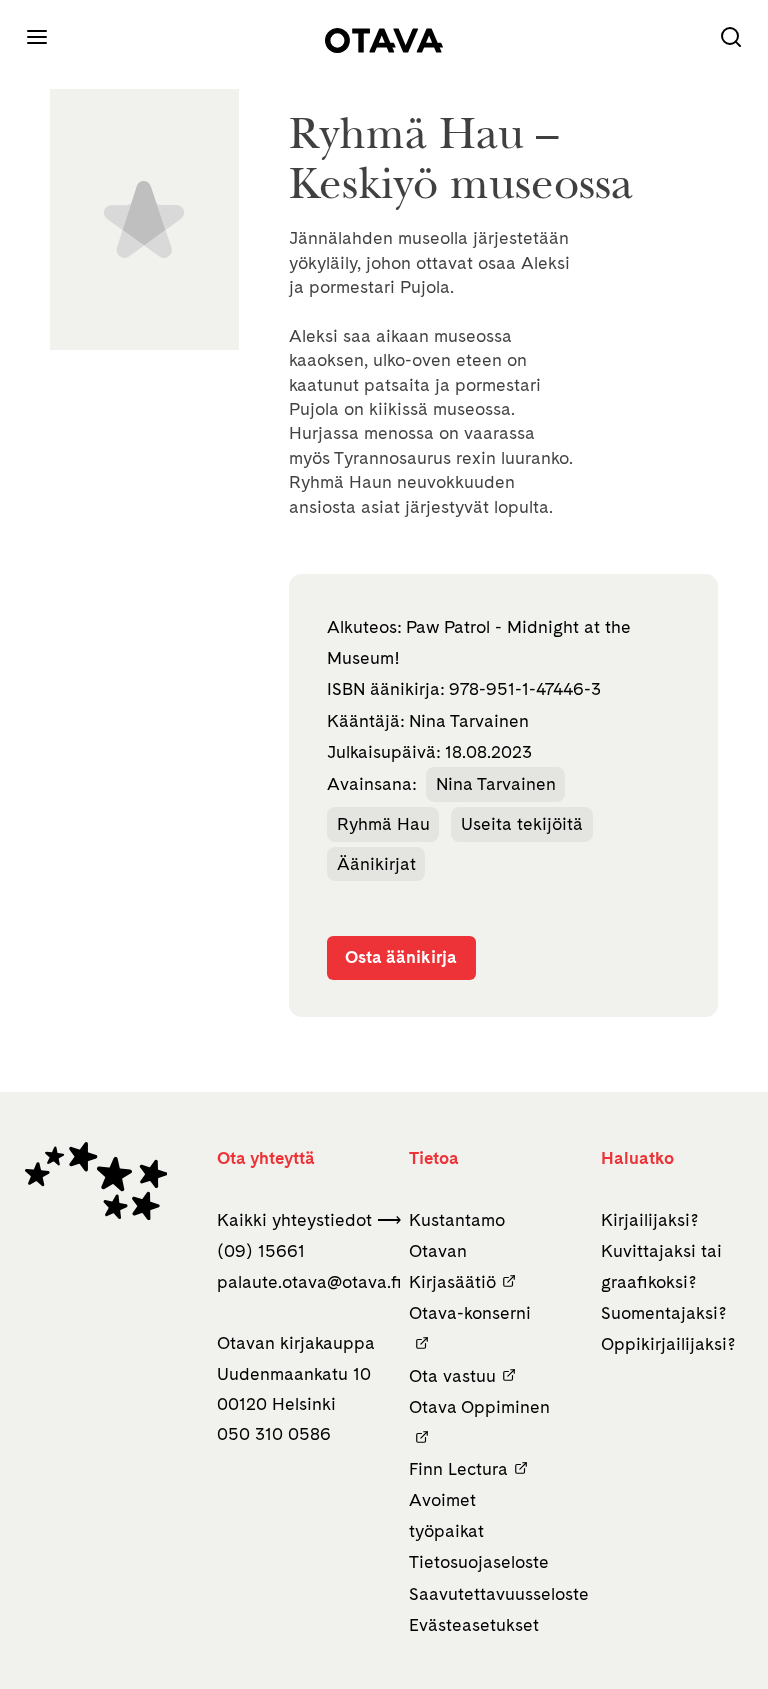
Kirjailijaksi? (650, 1219)
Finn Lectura (458, 1468)
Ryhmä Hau (383, 823)
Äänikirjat (376, 863)
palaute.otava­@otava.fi (309, 1281)
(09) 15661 (261, 1250)
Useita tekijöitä (522, 823)
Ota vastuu (452, 1375)
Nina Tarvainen (496, 783)
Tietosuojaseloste (479, 1561)
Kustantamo (457, 1219)
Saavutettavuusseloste (499, 1593)
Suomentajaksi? (664, 1312)
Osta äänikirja (401, 956)
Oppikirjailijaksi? (668, 1343)
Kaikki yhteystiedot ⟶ (309, 1219)
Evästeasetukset (474, 1624)
